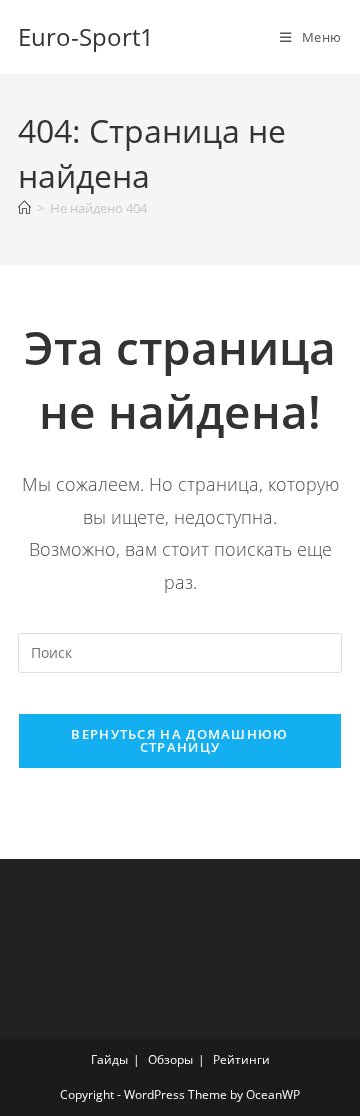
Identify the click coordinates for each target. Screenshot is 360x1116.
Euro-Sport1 (86, 36)
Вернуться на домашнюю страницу (179, 740)
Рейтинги (241, 1059)
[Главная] (24, 208)
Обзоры (170, 1059)
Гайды (109, 1059)
